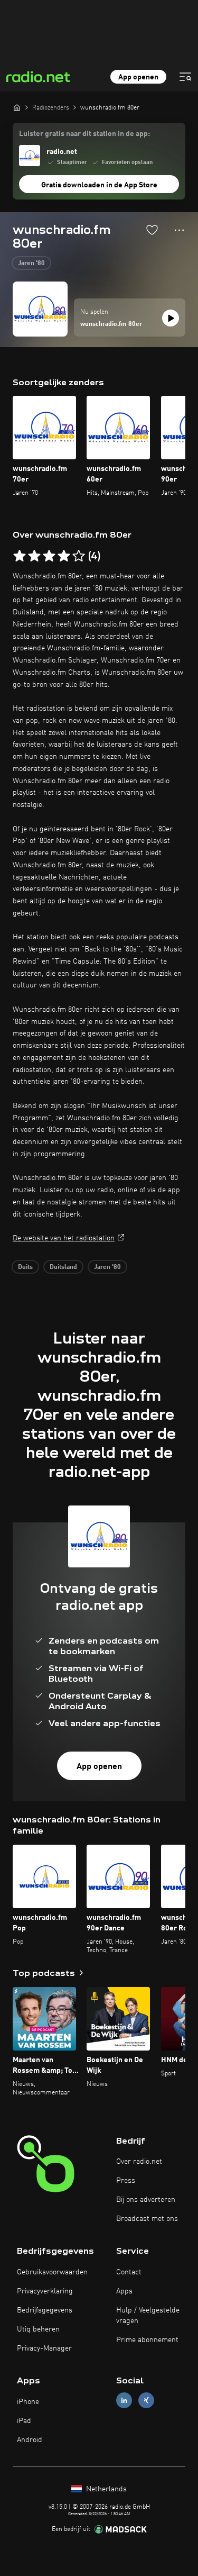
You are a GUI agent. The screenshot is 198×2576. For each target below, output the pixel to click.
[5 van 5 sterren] (79, 556)
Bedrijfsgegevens (45, 2310)
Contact (129, 2272)
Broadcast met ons (147, 2219)
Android (30, 2440)
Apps (124, 2291)
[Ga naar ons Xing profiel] (146, 2401)
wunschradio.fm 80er (111, 324)
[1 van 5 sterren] (20, 556)
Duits (25, 1267)
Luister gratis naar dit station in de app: (84, 134)
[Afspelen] (171, 318)
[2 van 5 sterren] (34, 556)
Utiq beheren (38, 2329)
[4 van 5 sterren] (64, 556)
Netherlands (105, 2489)
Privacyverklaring (45, 2291)
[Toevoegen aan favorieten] (152, 230)
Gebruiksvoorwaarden (52, 2272)
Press (126, 2181)
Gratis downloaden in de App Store (99, 185)
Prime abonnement (147, 2340)
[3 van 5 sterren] (49, 556)
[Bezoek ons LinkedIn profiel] (124, 2401)
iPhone (28, 2402)
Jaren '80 (31, 264)
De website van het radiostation (64, 1238)
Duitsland (63, 1267)
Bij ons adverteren (146, 2200)
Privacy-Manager (44, 2348)
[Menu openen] (185, 77)
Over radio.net (139, 2162)
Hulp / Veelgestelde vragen (148, 2316)
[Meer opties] (179, 230)
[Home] (17, 107)
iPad (24, 2421)
